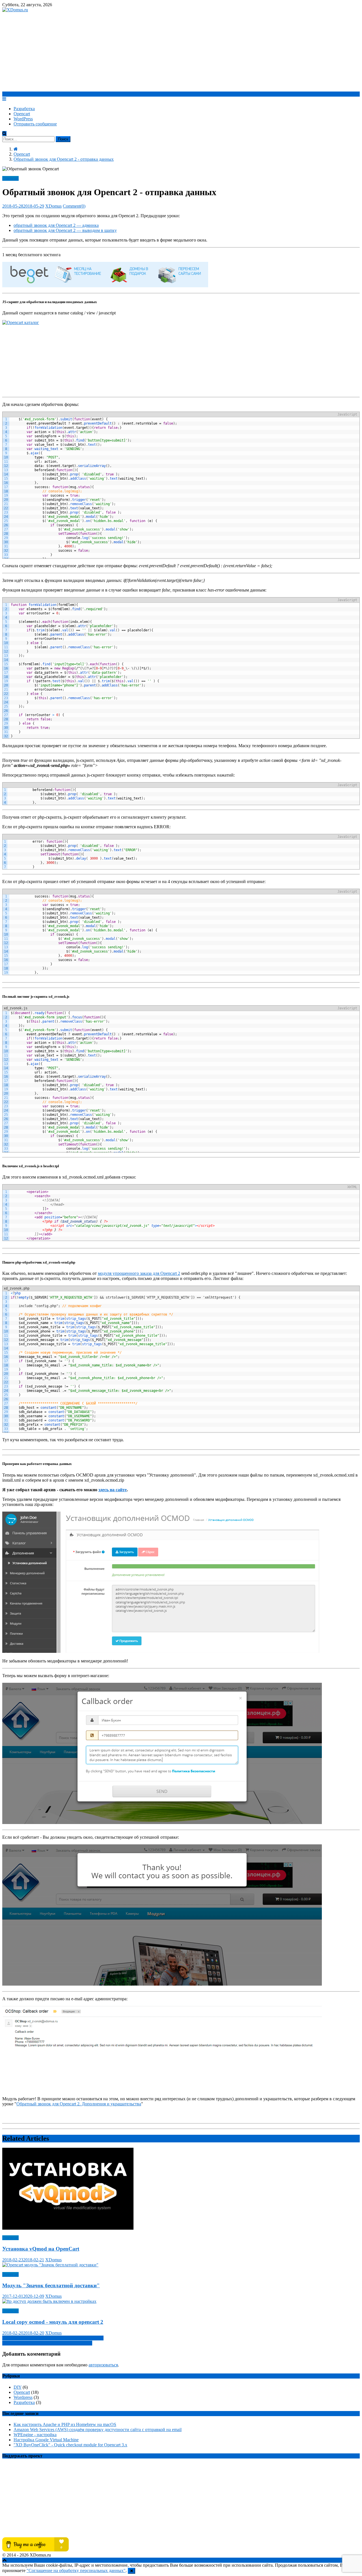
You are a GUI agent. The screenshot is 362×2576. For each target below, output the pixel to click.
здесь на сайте (113, 1490)
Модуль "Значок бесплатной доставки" (51, 2285)
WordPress (23, 119)
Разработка (24, 109)
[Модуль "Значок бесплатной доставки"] (181, 2265)
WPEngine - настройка (35, 2435)
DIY (18, 2387)
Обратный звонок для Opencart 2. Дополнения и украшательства (79, 2104)
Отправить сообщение (35, 124)
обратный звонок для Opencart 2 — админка (56, 225)
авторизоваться (103, 2365)
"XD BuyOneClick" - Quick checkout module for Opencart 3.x (70, 2445)
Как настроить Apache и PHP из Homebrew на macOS (65, 2424)
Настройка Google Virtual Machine (46, 2440)
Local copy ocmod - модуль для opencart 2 (53, 2322)
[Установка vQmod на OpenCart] (181, 2189)
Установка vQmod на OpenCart (41, 2249)
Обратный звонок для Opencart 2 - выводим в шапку (53, 2338)
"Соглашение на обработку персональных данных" (76, 2570)
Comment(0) (74, 206)
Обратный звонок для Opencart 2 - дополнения (47, 2343)
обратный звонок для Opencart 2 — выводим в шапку (65, 230)
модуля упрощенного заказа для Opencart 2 (139, 1273)
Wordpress (23, 2397)
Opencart (22, 114)
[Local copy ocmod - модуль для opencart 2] (181, 2301)
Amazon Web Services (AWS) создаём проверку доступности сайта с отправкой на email (98, 2430)
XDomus (53, 206)
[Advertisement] (181, 52)
